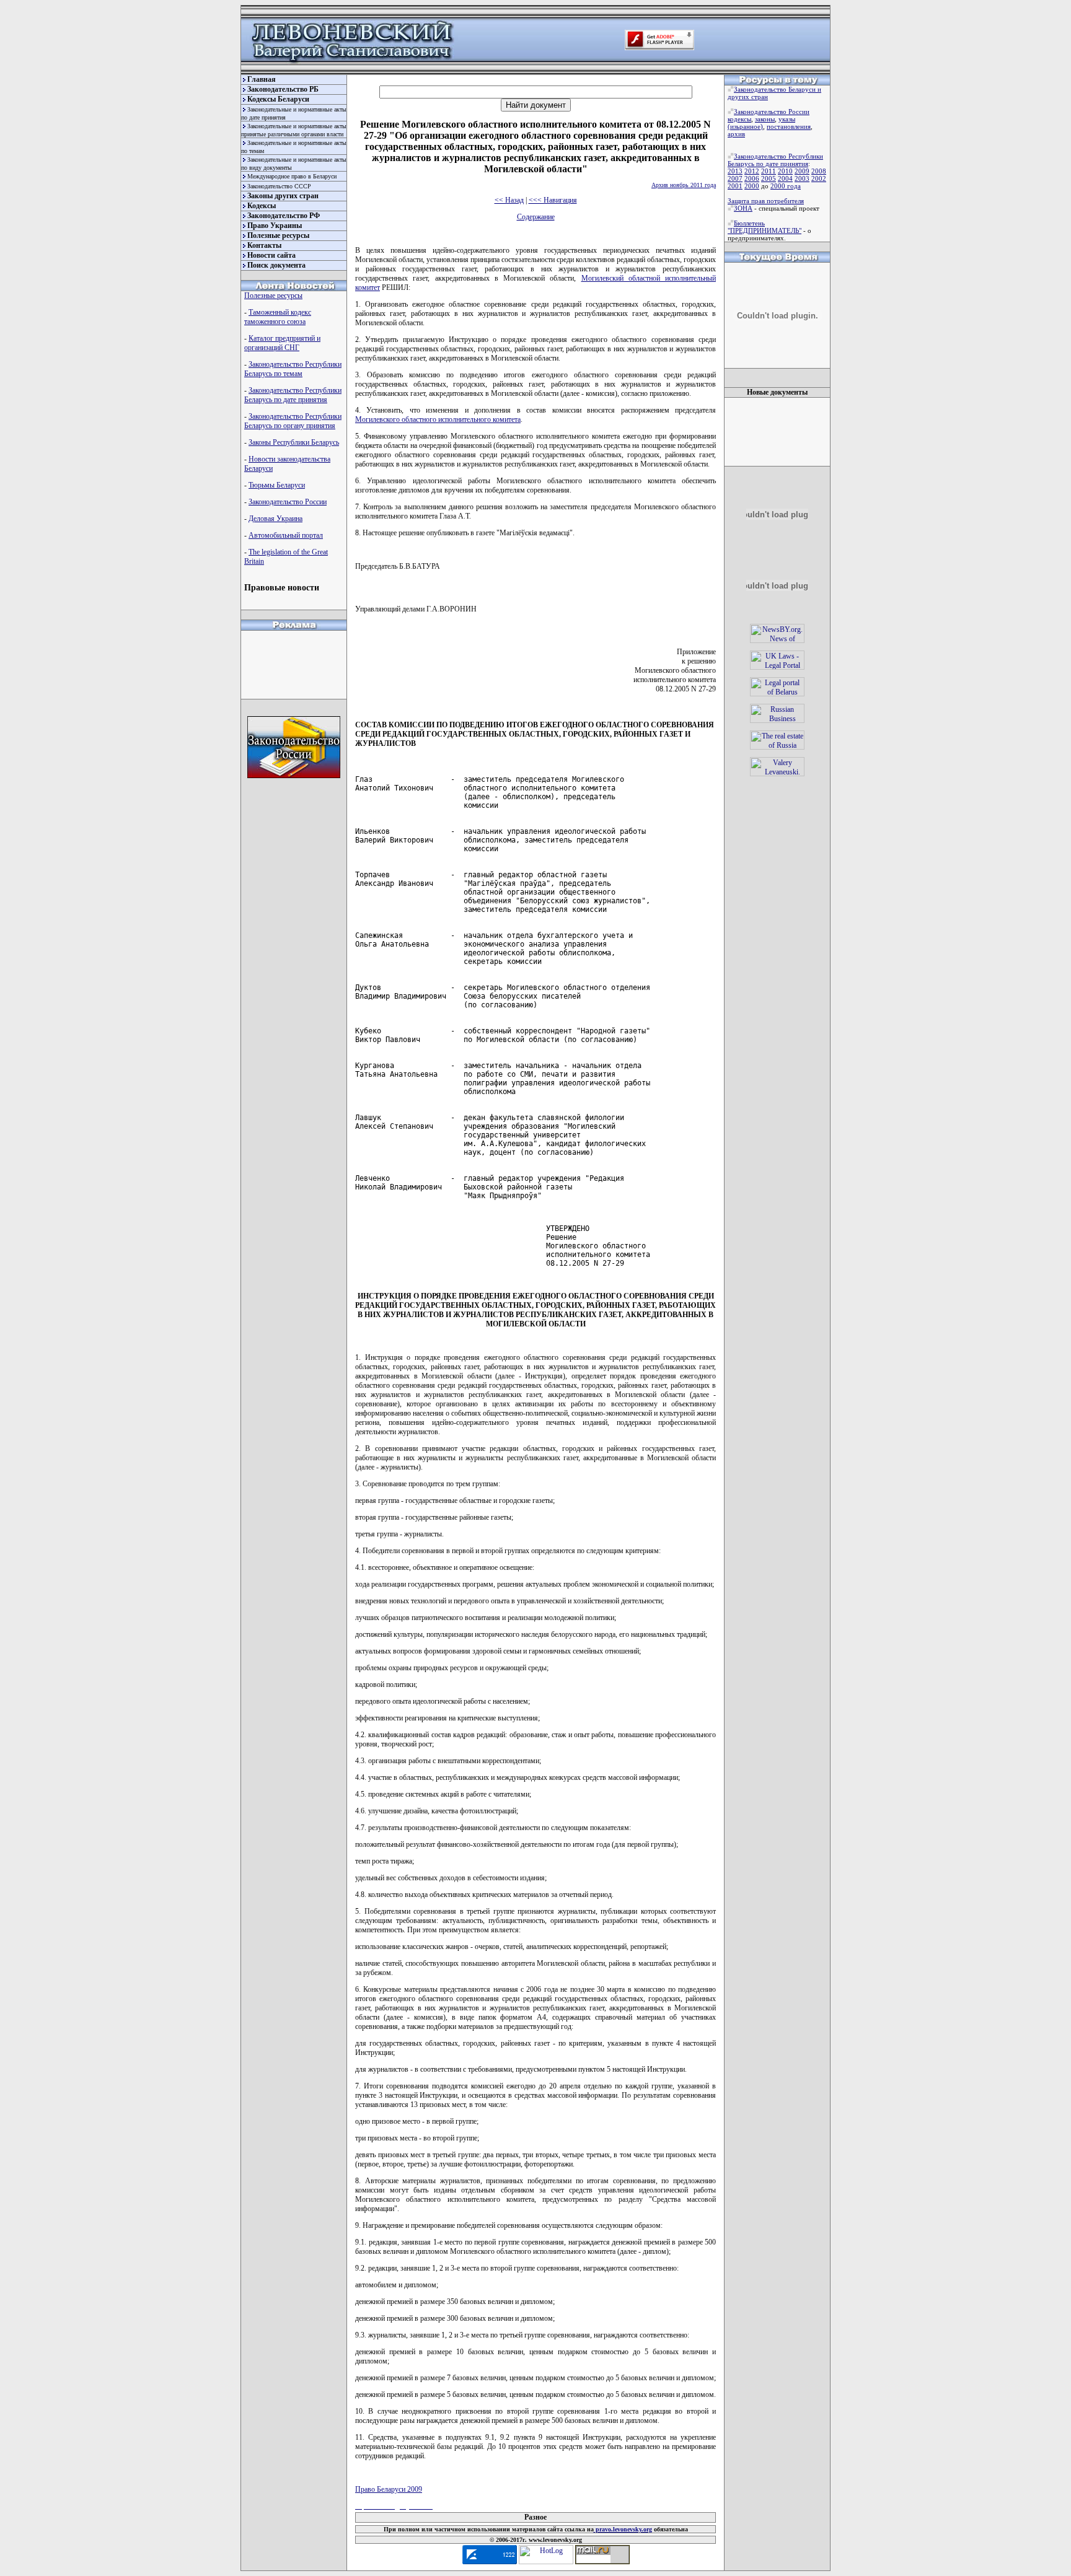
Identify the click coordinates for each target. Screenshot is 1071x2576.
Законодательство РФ (284, 216)
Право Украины (275, 226)
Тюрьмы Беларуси (277, 485)
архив (736, 134)
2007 (735, 178)
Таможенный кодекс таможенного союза (278, 317)
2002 (819, 178)
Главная (262, 79)
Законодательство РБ (283, 89)
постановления (789, 126)
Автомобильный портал (286, 535)
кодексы (739, 119)
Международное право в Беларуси (292, 176)
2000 (752, 186)
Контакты (264, 245)
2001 (735, 186)
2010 (785, 171)
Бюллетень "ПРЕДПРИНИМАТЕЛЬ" (765, 227)
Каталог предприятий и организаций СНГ (282, 343)
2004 (785, 178)
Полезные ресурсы (278, 235)
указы (787, 119)
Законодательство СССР (279, 186)
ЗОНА (743, 208)
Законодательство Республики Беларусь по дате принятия (293, 395)
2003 (802, 178)
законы (765, 119)
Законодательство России (288, 502)
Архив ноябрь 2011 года (684, 185)
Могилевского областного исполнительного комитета (438, 419)
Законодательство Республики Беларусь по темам (293, 369)
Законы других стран (283, 196)
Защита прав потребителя (766, 201)
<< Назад (509, 200)
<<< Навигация (553, 200)
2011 (769, 171)
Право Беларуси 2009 (389, 2489)
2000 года (786, 186)
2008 (819, 171)
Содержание (536, 217)
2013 (735, 171)
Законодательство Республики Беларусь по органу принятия (293, 421)
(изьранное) (745, 126)
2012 (752, 171)
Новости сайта (271, 255)
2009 (802, 171)
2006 (752, 178)
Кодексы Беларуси (278, 99)
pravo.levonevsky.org (623, 2529)
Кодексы (262, 206)
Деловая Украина (275, 519)
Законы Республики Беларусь (294, 442)
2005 (769, 178)
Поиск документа (276, 265)
